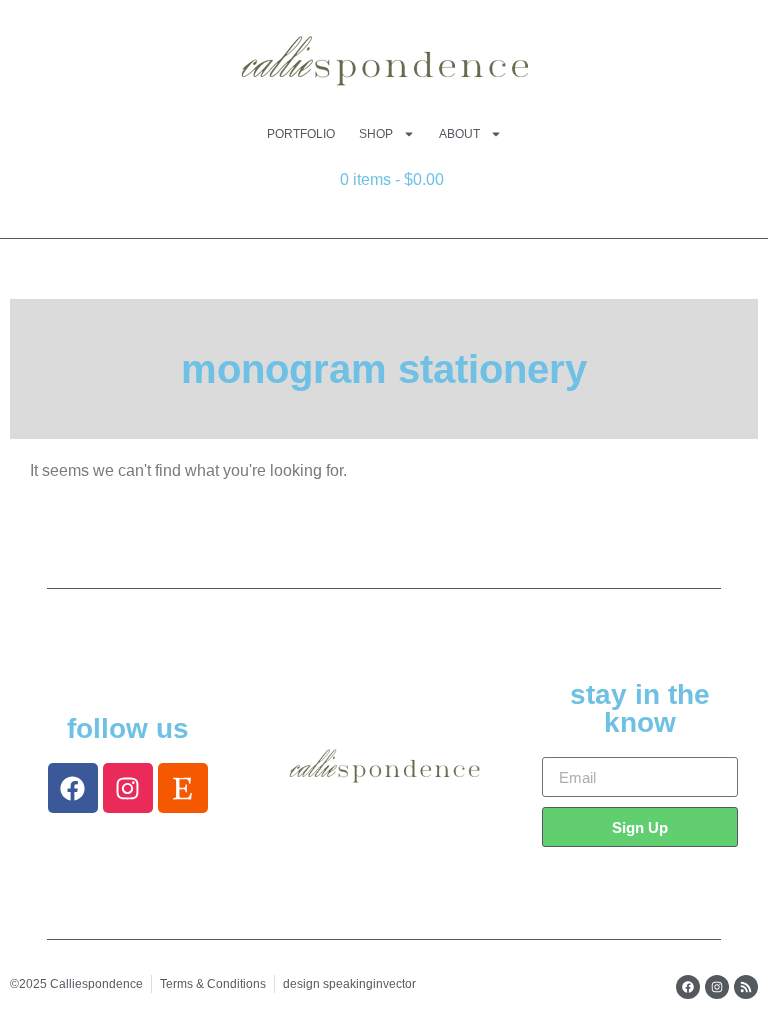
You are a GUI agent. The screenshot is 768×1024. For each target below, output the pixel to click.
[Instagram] (128, 788)
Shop (376, 134)
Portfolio (301, 134)
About (459, 134)
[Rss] (746, 987)
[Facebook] (73, 788)
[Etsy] (183, 788)
